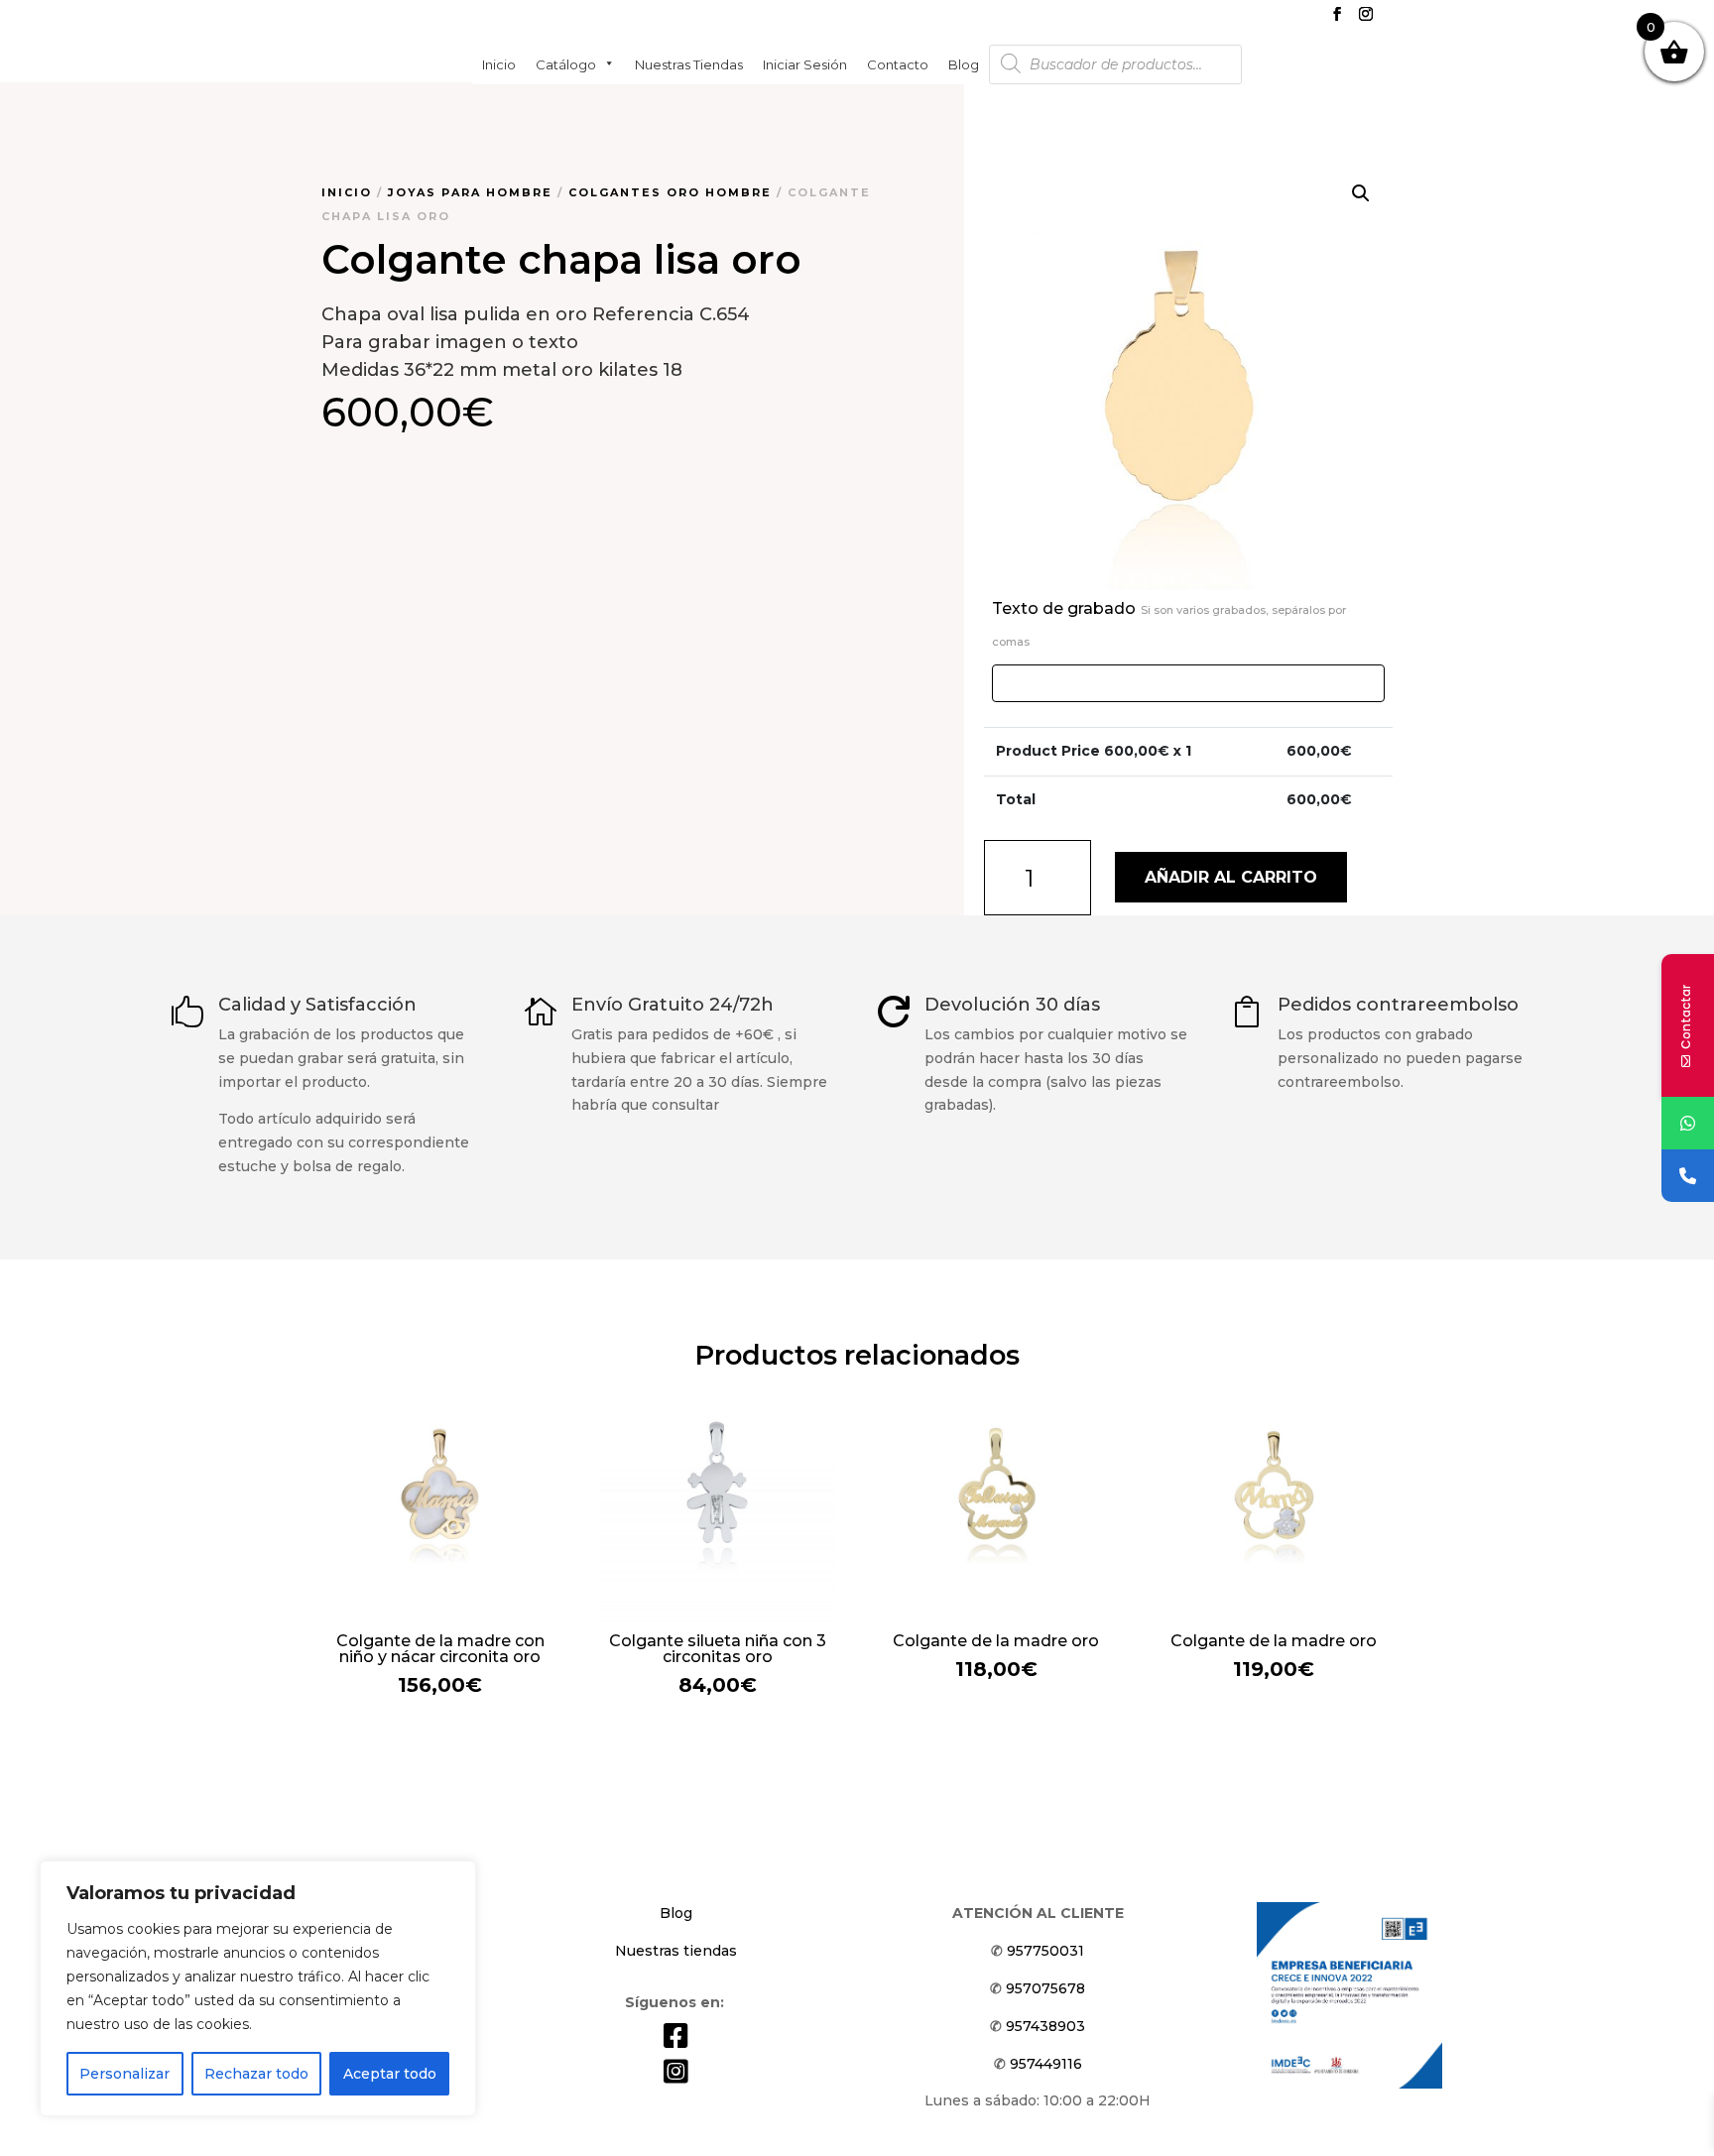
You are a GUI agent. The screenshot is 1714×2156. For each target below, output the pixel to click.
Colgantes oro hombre (670, 192)
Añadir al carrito (1231, 877)
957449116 (1046, 2064)
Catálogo (566, 63)
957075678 (1045, 1988)
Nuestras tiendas (689, 63)
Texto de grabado (1169, 624)
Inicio (499, 63)
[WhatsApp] (1688, 1123)
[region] (258, 1988)
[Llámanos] (1688, 1176)
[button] (1361, 193)
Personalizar (124, 2074)
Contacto (898, 63)
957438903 (1045, 2026)
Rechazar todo (256, 2074)
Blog (964, 63)
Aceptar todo (390, 2074)
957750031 (1045, 1951)
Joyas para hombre (470, 192)
